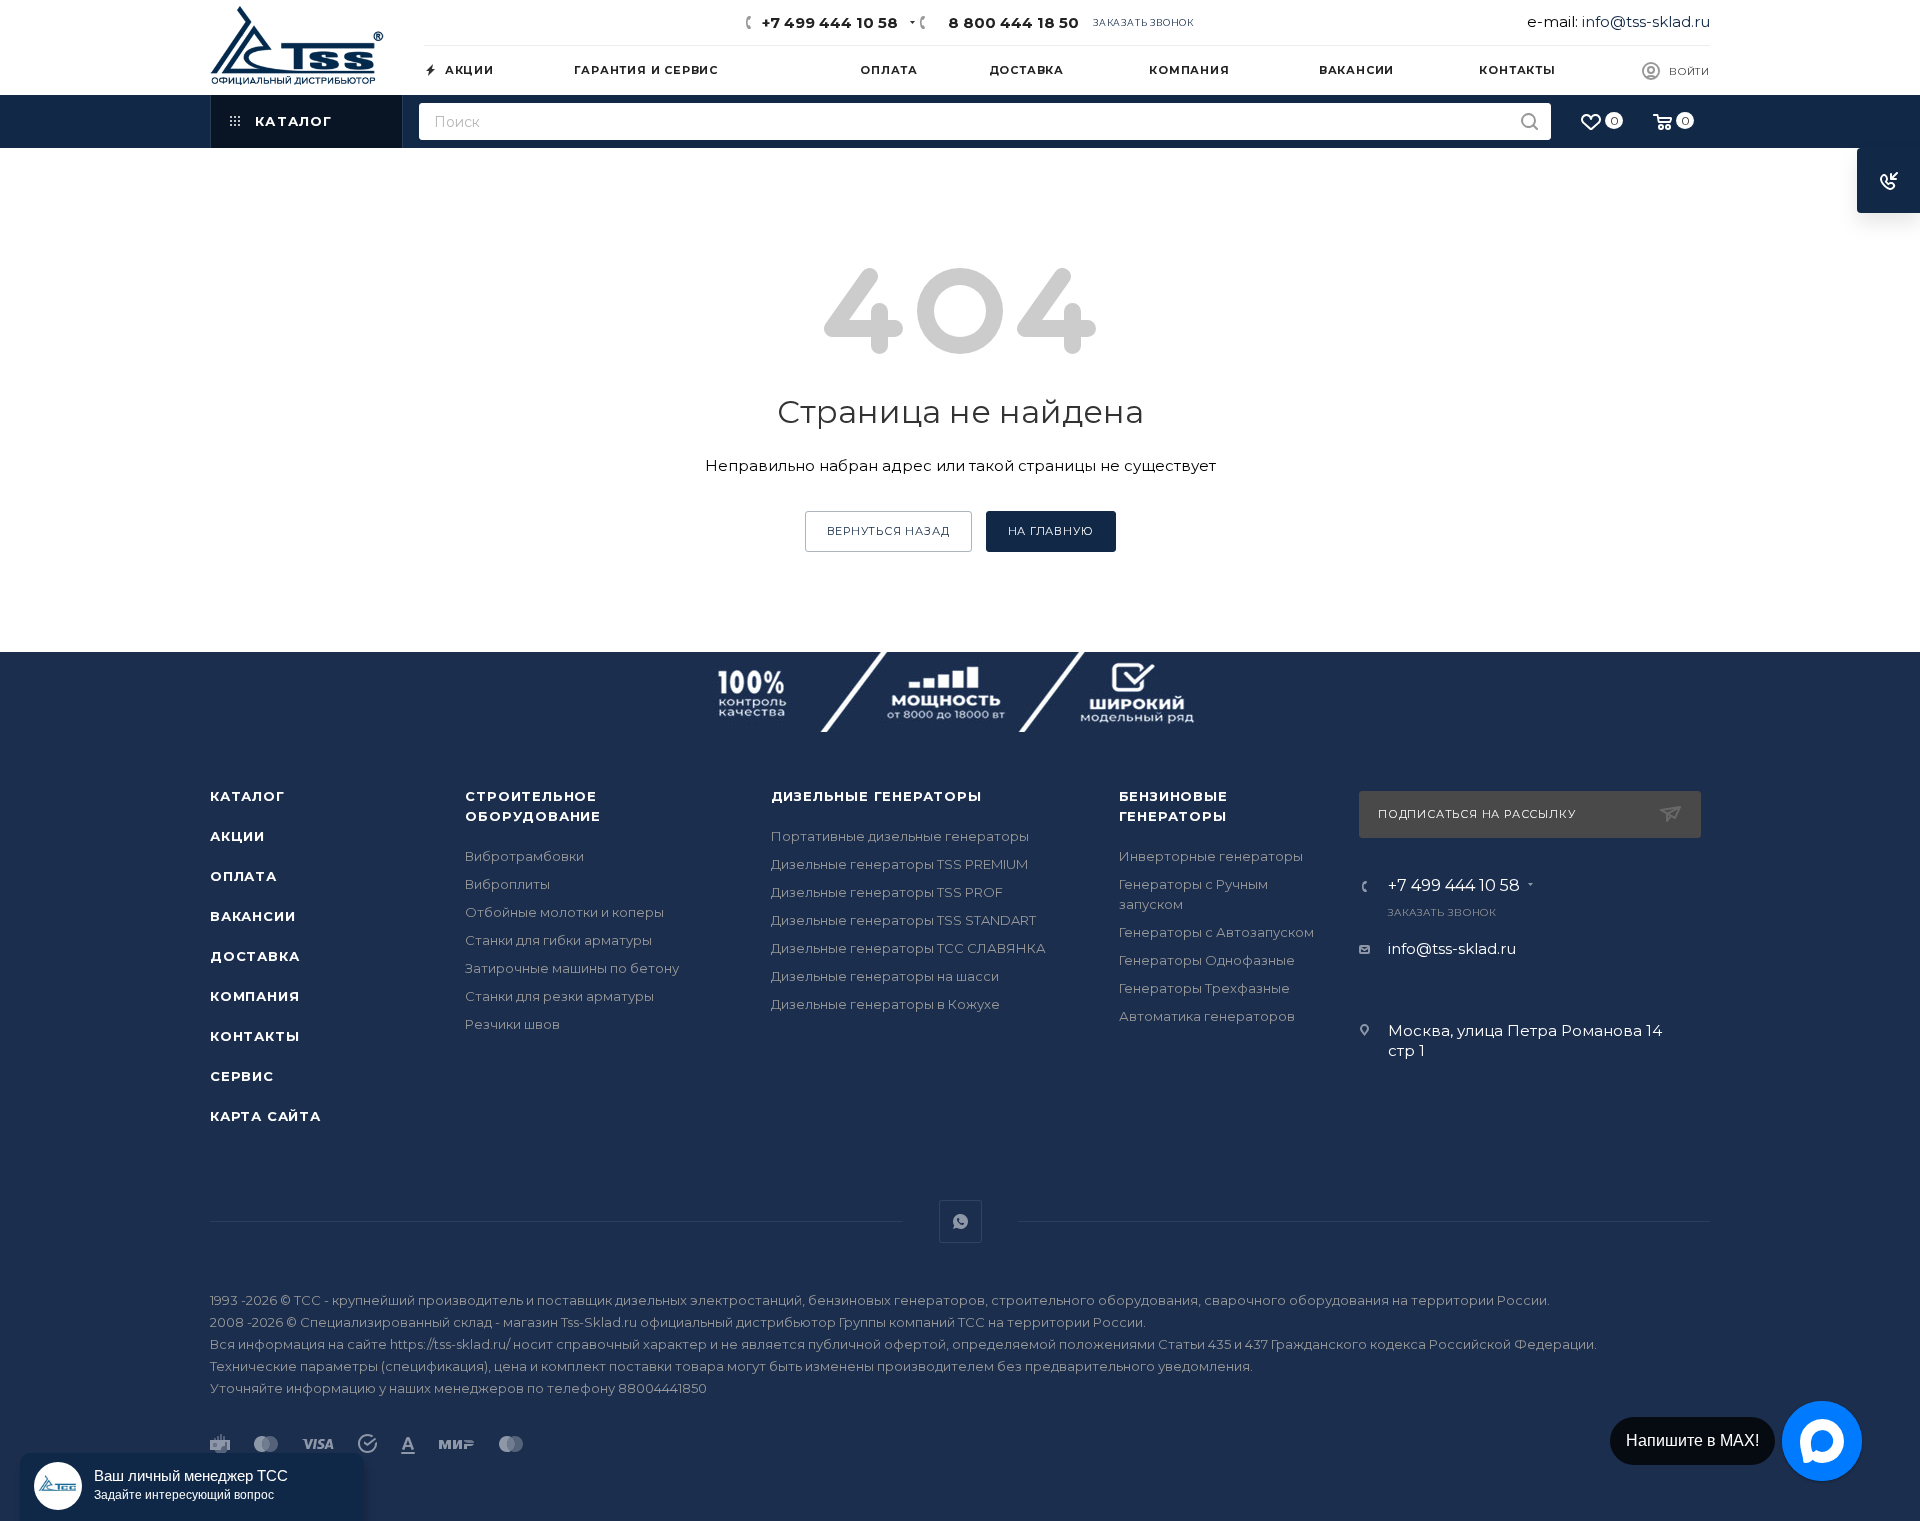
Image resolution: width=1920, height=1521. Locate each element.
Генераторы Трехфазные (1204, 988)
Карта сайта (265, 1116)
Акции (237, 836)
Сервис (242, 1076)
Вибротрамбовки (524, 856)
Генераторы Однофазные (1207, 960)
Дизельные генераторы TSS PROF (887, 892)
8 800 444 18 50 (1009, 22)
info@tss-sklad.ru (1646, 21)
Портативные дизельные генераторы (900, 836)
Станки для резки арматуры (559, 996)
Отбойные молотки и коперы (564, 912)
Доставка (254, 956)
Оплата (243, 876)
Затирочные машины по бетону (572, 968)
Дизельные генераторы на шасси (885, 976)
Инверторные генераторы (1211, 856)
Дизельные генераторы (876, 796)
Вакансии (252, 916)
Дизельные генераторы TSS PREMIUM (899, 864)
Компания (254, 996)
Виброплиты (507, 884)
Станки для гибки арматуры (558, 940)
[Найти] (1529, 121)
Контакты (254, 1036)
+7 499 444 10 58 (830, 22)
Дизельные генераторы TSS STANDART (903, 920)
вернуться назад (888, 531)
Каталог (247, 796)
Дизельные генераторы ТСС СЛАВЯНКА (908, 948)
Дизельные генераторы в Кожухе (885, 1004)
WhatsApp (960, 1221)
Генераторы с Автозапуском (1216, 932)
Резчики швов (512, 1024)
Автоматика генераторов (1207, 1016)
